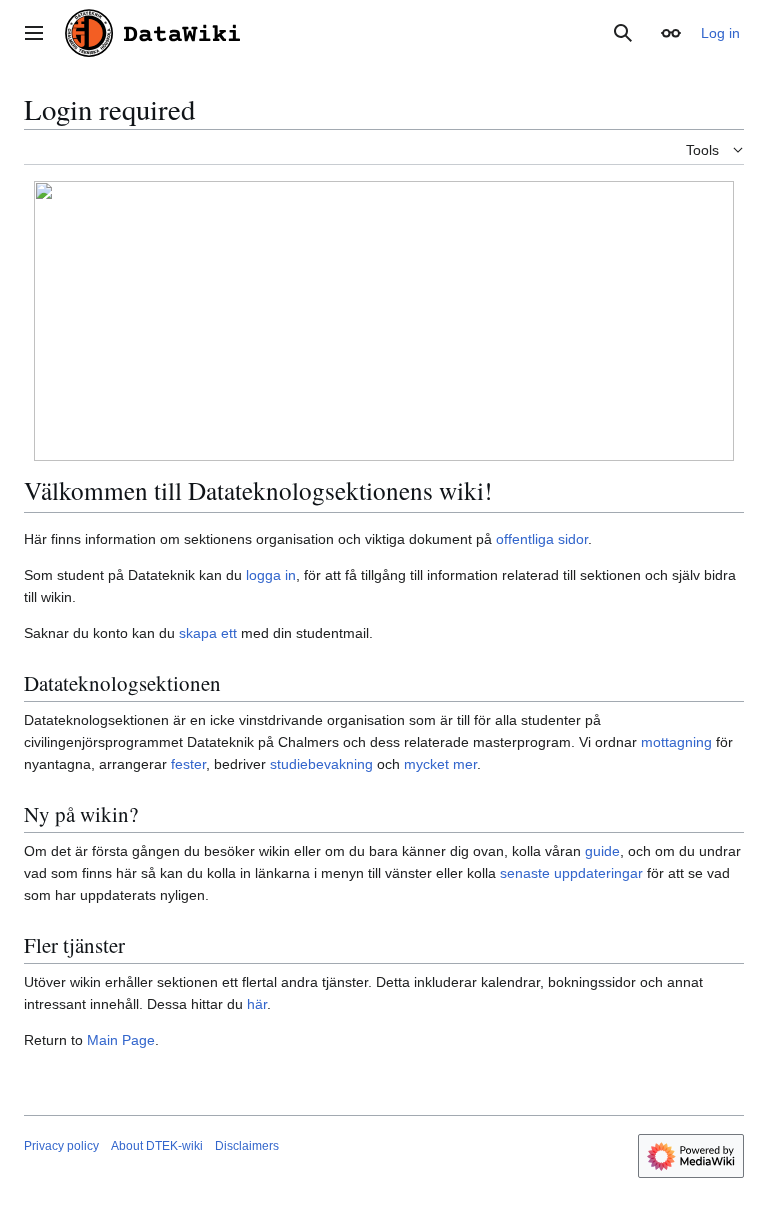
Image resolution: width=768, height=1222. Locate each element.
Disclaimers (247, 1146)
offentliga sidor (542, 539)
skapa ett (208, 633)
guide (602, 851)
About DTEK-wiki (157, 1146)
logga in (271, 575)
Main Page (121, 1040)
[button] (34, 33)
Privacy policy (61, 1146)
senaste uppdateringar (571, 873)
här (257, 1004)
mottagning (676, 742)
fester (188, 764)
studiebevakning (321, 764)
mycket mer (440, 764)
